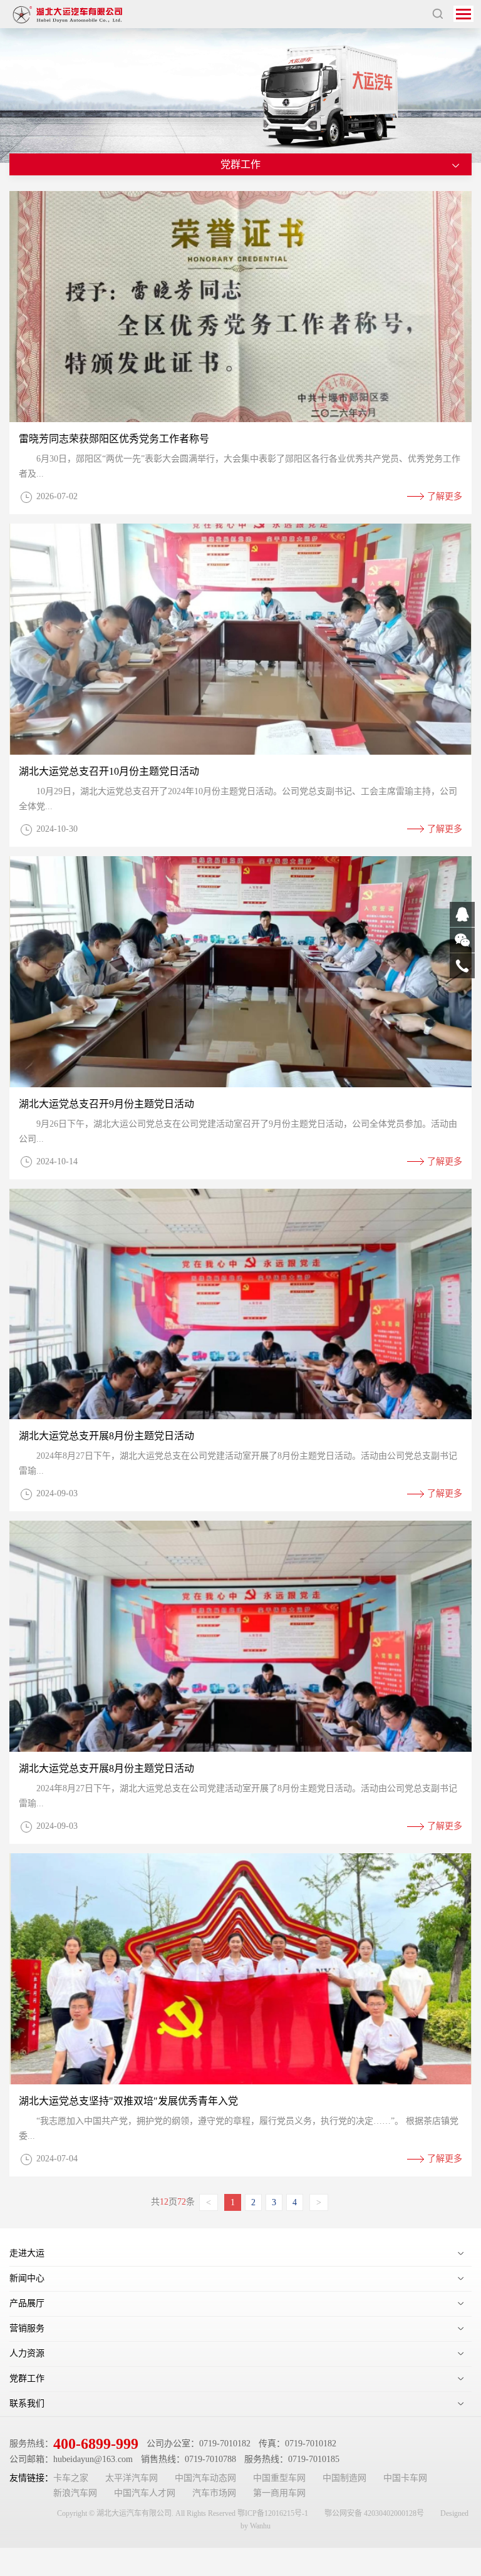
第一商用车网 (279, 2493)
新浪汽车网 (75, 2493)
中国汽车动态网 (205, 2478)
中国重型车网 (279, 2478)
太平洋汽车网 (132, 2478)
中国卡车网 (405, 2478)
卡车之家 (71, 2478)
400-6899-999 (96, 2444)
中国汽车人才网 (145, 2493)
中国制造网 (344, 2478)
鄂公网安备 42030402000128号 (374, 2513)
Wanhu (260, 2526)
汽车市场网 (214, 2493)
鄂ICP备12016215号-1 (273, 2513)
